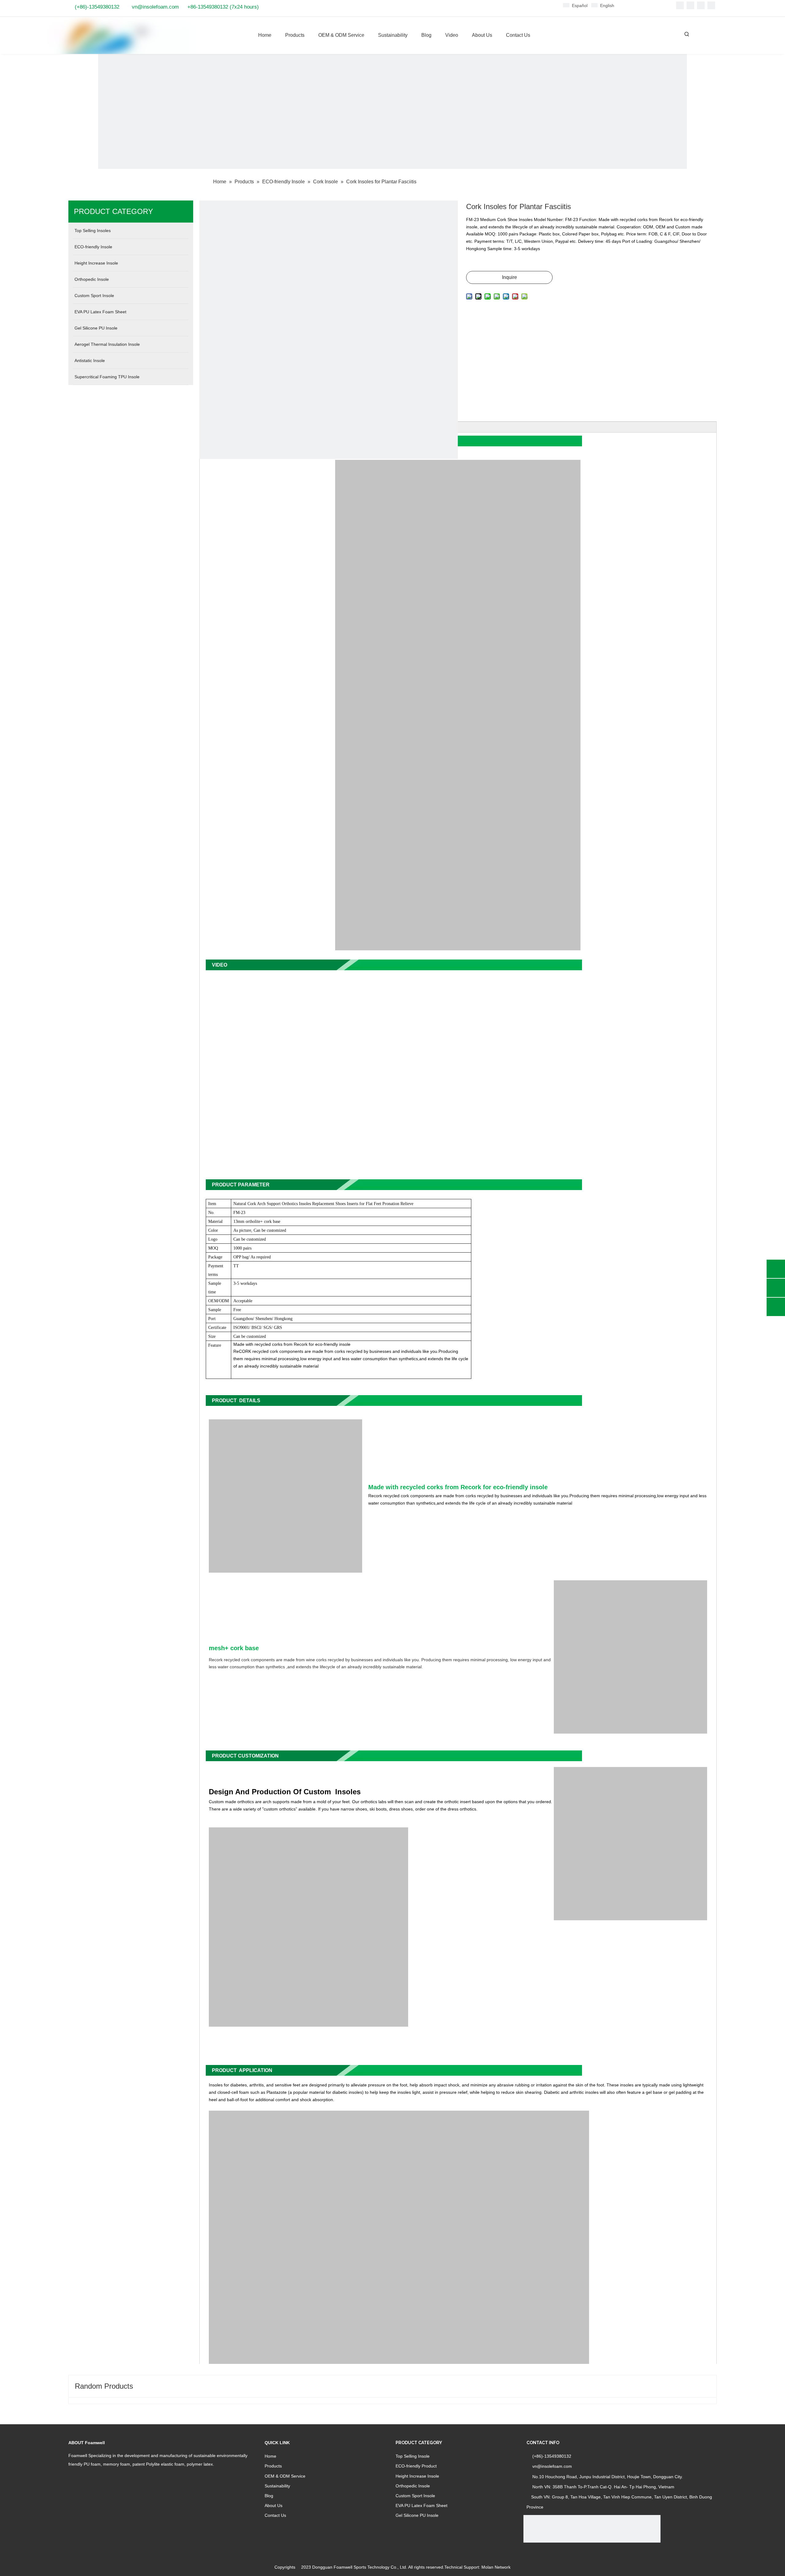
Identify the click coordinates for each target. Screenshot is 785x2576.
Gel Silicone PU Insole (417, 2515)
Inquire (509, 277)
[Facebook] (680, 5)
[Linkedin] (690, 5)
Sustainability (277, 2486)
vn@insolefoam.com (155, 7)
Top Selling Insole (413, 2456)
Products (273, 2466)
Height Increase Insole (417, 2476)
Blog (269, 2496)
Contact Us (275, 2515)
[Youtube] (711, 5)
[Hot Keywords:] (687, 34)
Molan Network (496, 2567)
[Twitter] (701, 5)
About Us (274, 2505)
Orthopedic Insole (413, 2486)
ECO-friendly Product (416, 2466)
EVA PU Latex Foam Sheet (421, 2505)
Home (270, 2456)
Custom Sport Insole (415, 2496)
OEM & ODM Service (285, 2476)
